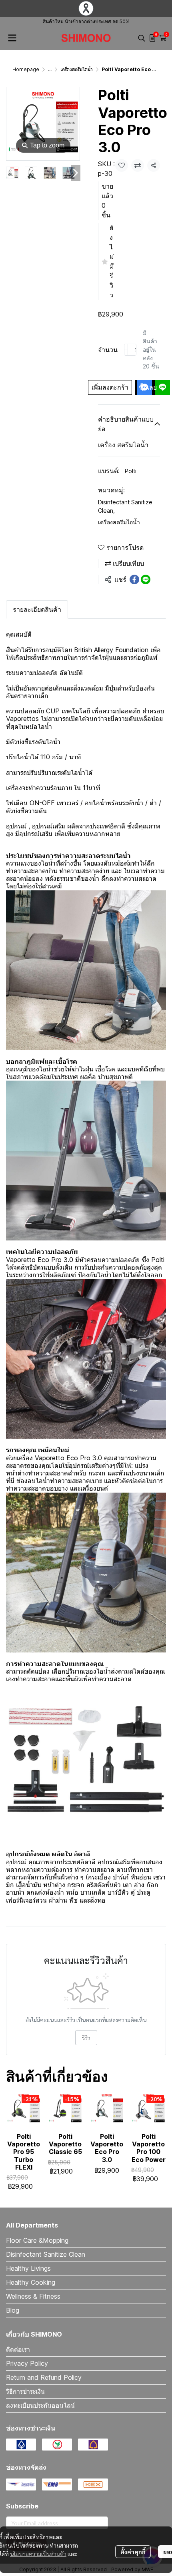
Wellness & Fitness (33, 2296)
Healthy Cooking (31, 2282)
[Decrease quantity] (126, 350)
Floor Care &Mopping (37, 2240)
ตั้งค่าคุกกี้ (133, 2552)
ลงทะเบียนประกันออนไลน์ (40, 2405)
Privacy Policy (27, 2363)
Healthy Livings (28, 2268)
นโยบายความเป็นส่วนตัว (38, 2554)
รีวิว (86, 2038)
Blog (13, 2310)
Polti (131, 471)
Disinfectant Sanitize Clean (125, 506)
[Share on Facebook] (134, 579)
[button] (142, 38)
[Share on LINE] (146, 579)
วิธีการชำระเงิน (25, 2391)
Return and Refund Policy (44, 2377)
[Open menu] (12, 38)
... (50, 69)
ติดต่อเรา (18, 2349)
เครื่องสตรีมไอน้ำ (77, 69)
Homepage (26, 69)
